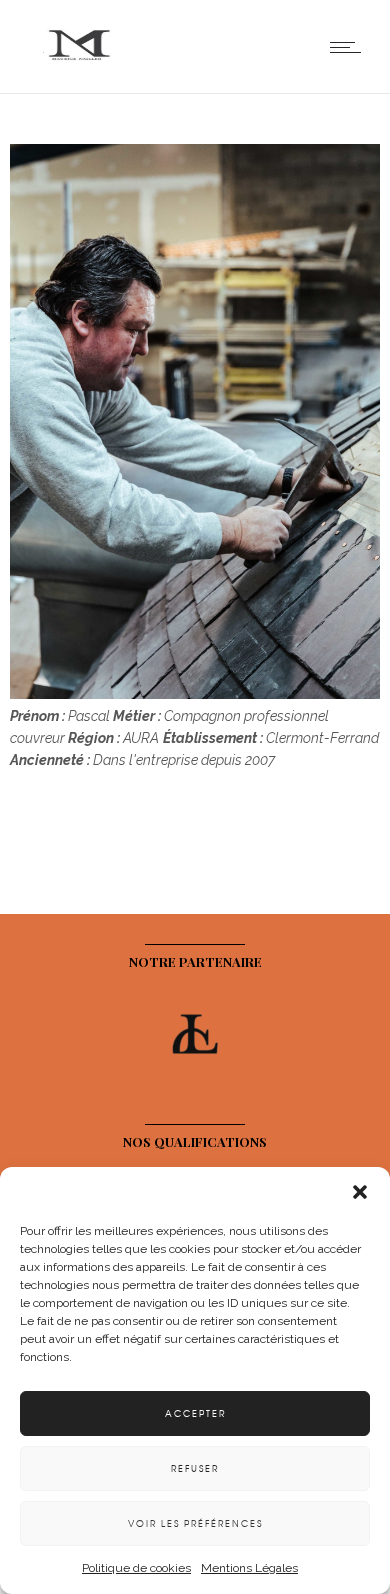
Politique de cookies (136, 1568)
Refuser (195, 1468)
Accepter (195, 1413)
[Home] (80, 68)
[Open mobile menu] (350, 47)
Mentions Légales (249, 1568)
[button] (360, 1192)
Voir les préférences (195, 1523)
